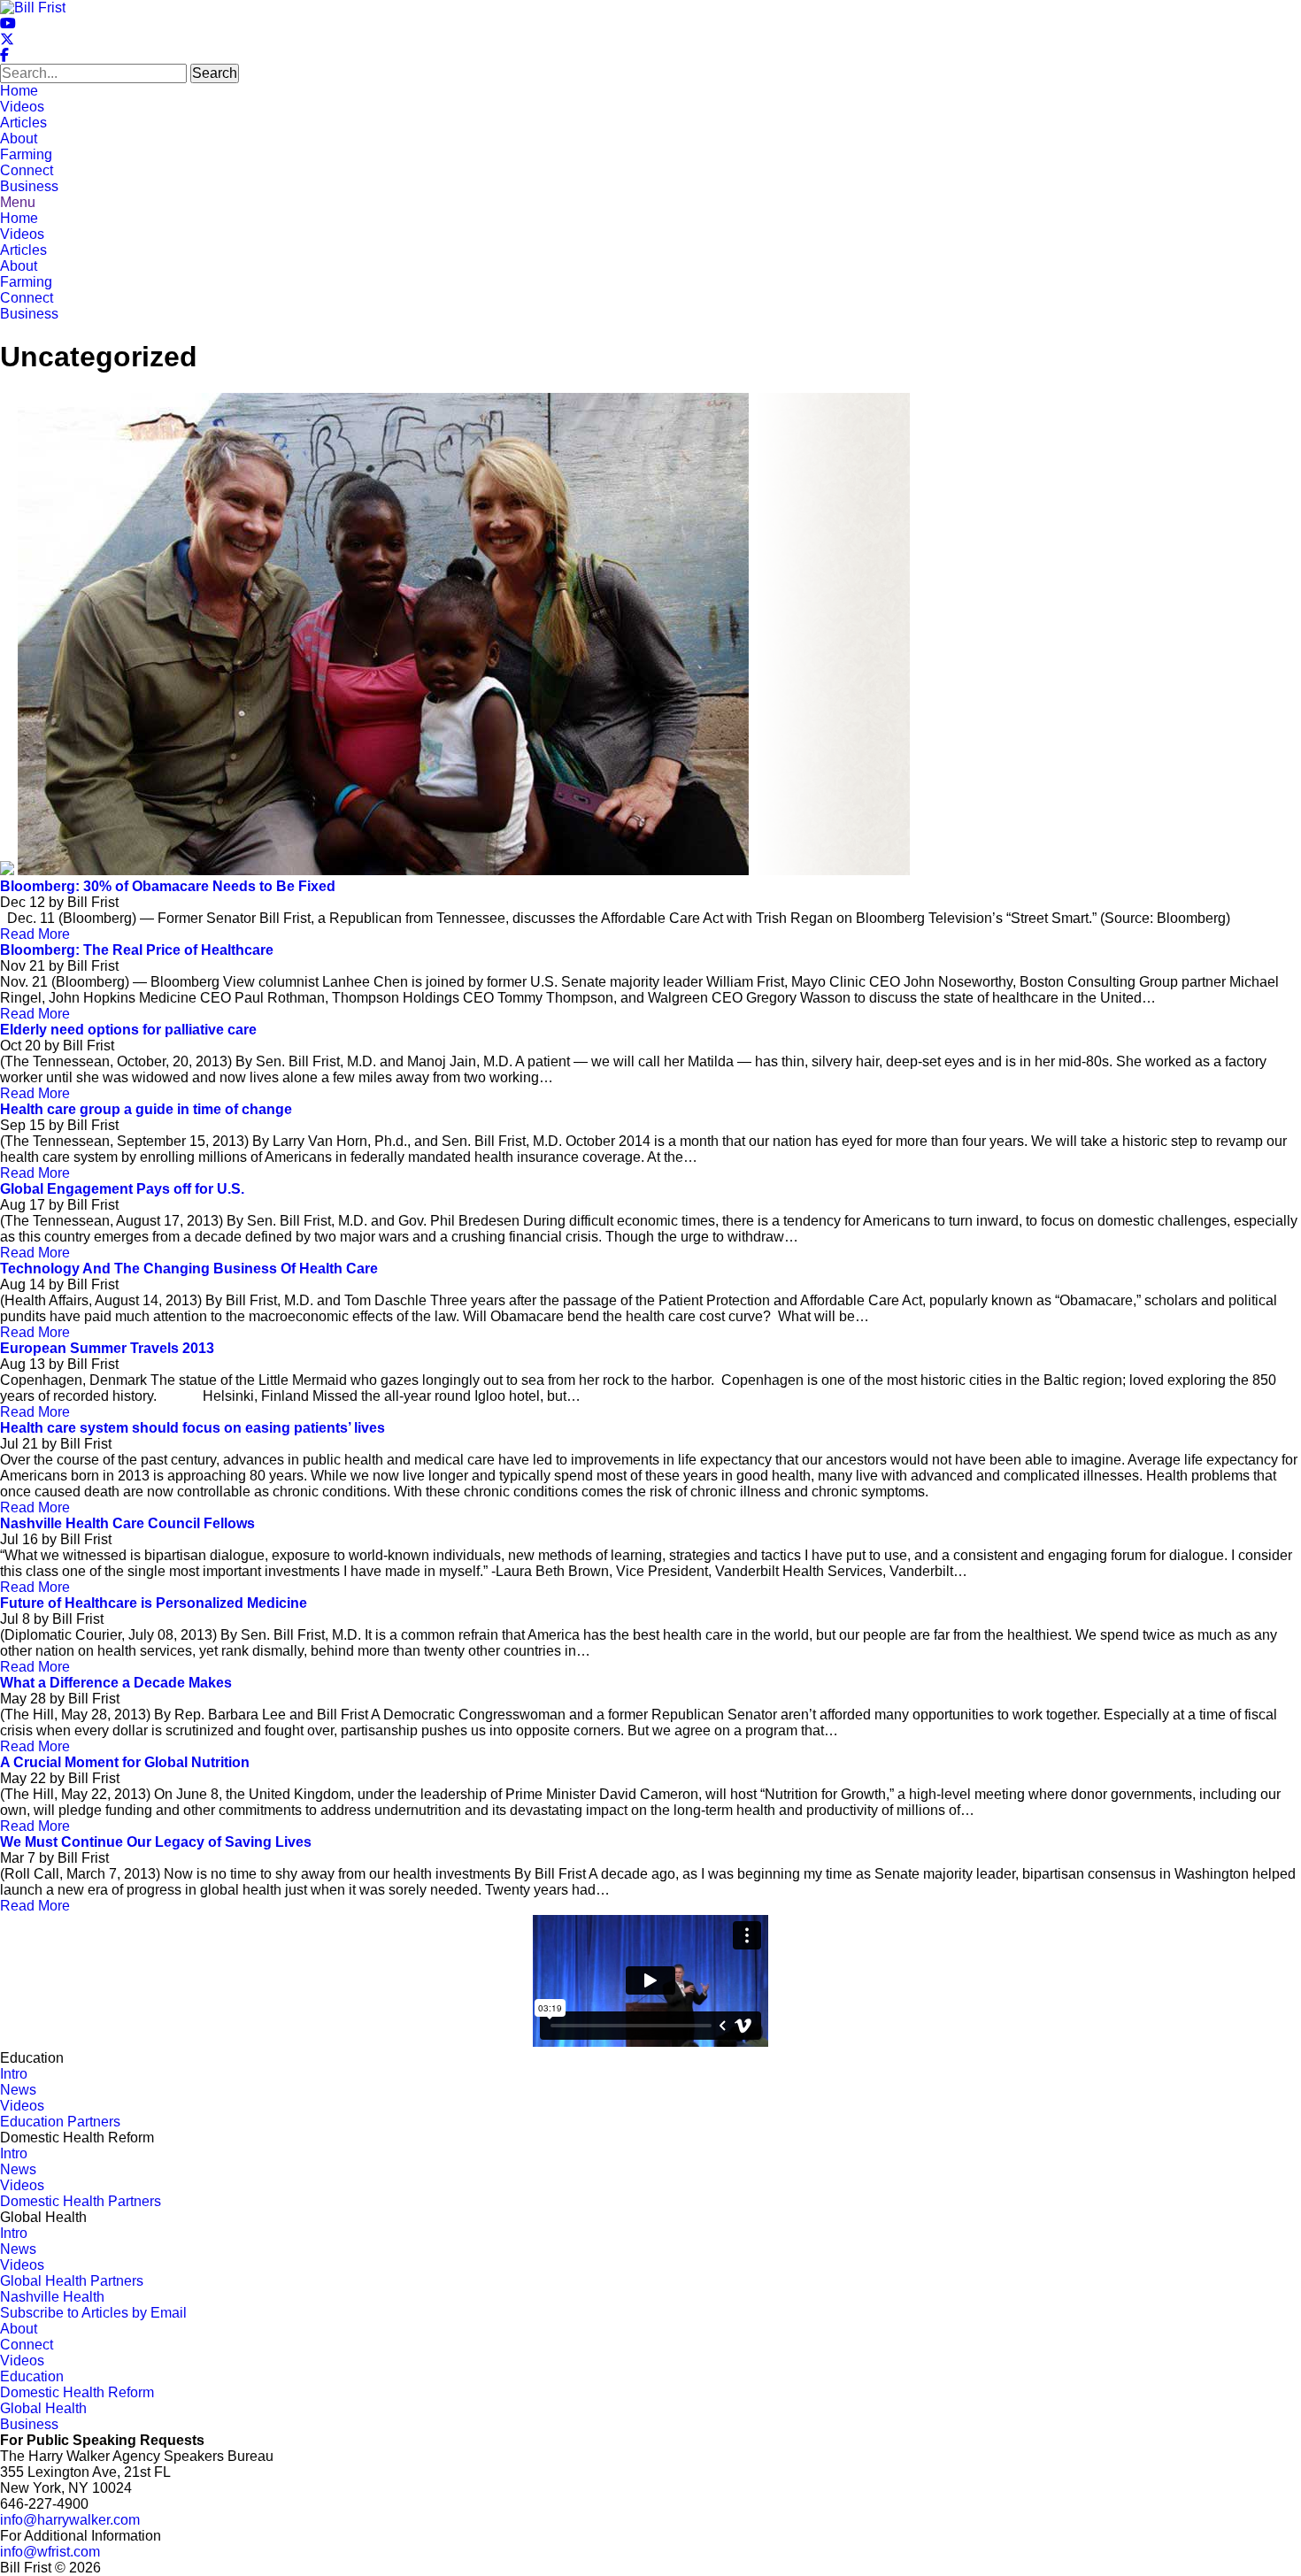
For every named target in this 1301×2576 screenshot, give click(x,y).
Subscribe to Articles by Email (93, 2313)
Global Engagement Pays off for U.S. (122, 1189)
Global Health (43, 2408)
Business (29, 186)
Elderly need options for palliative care (128, 1030)
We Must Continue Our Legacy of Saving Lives (156, 1842)
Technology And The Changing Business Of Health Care (189, 1269)
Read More (35, 934)
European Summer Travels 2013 (107, 1348)
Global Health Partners (72, 2281)
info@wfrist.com (50, 2552)
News (18, 2090)
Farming (26, 154)
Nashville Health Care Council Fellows (127, 1523)
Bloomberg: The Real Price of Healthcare (137, 950)
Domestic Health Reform (77, 2392)
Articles (23, 123)
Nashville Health (52, 2297)
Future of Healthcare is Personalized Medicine (154, 1603)
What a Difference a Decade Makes (116, 1683)
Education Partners (60, 2122)
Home (19, 91)
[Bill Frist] (33, 8)
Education (32, 2376)
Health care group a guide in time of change (146, 1109)
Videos (22, 107)
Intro (14, 2074)
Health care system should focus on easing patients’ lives (192, 1428)
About (19, 138)
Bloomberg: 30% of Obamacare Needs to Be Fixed (168, 886)
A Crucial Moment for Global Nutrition (125, 1762)
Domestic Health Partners (81, 2201)
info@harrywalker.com (70, 2520)
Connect (27, 170)
